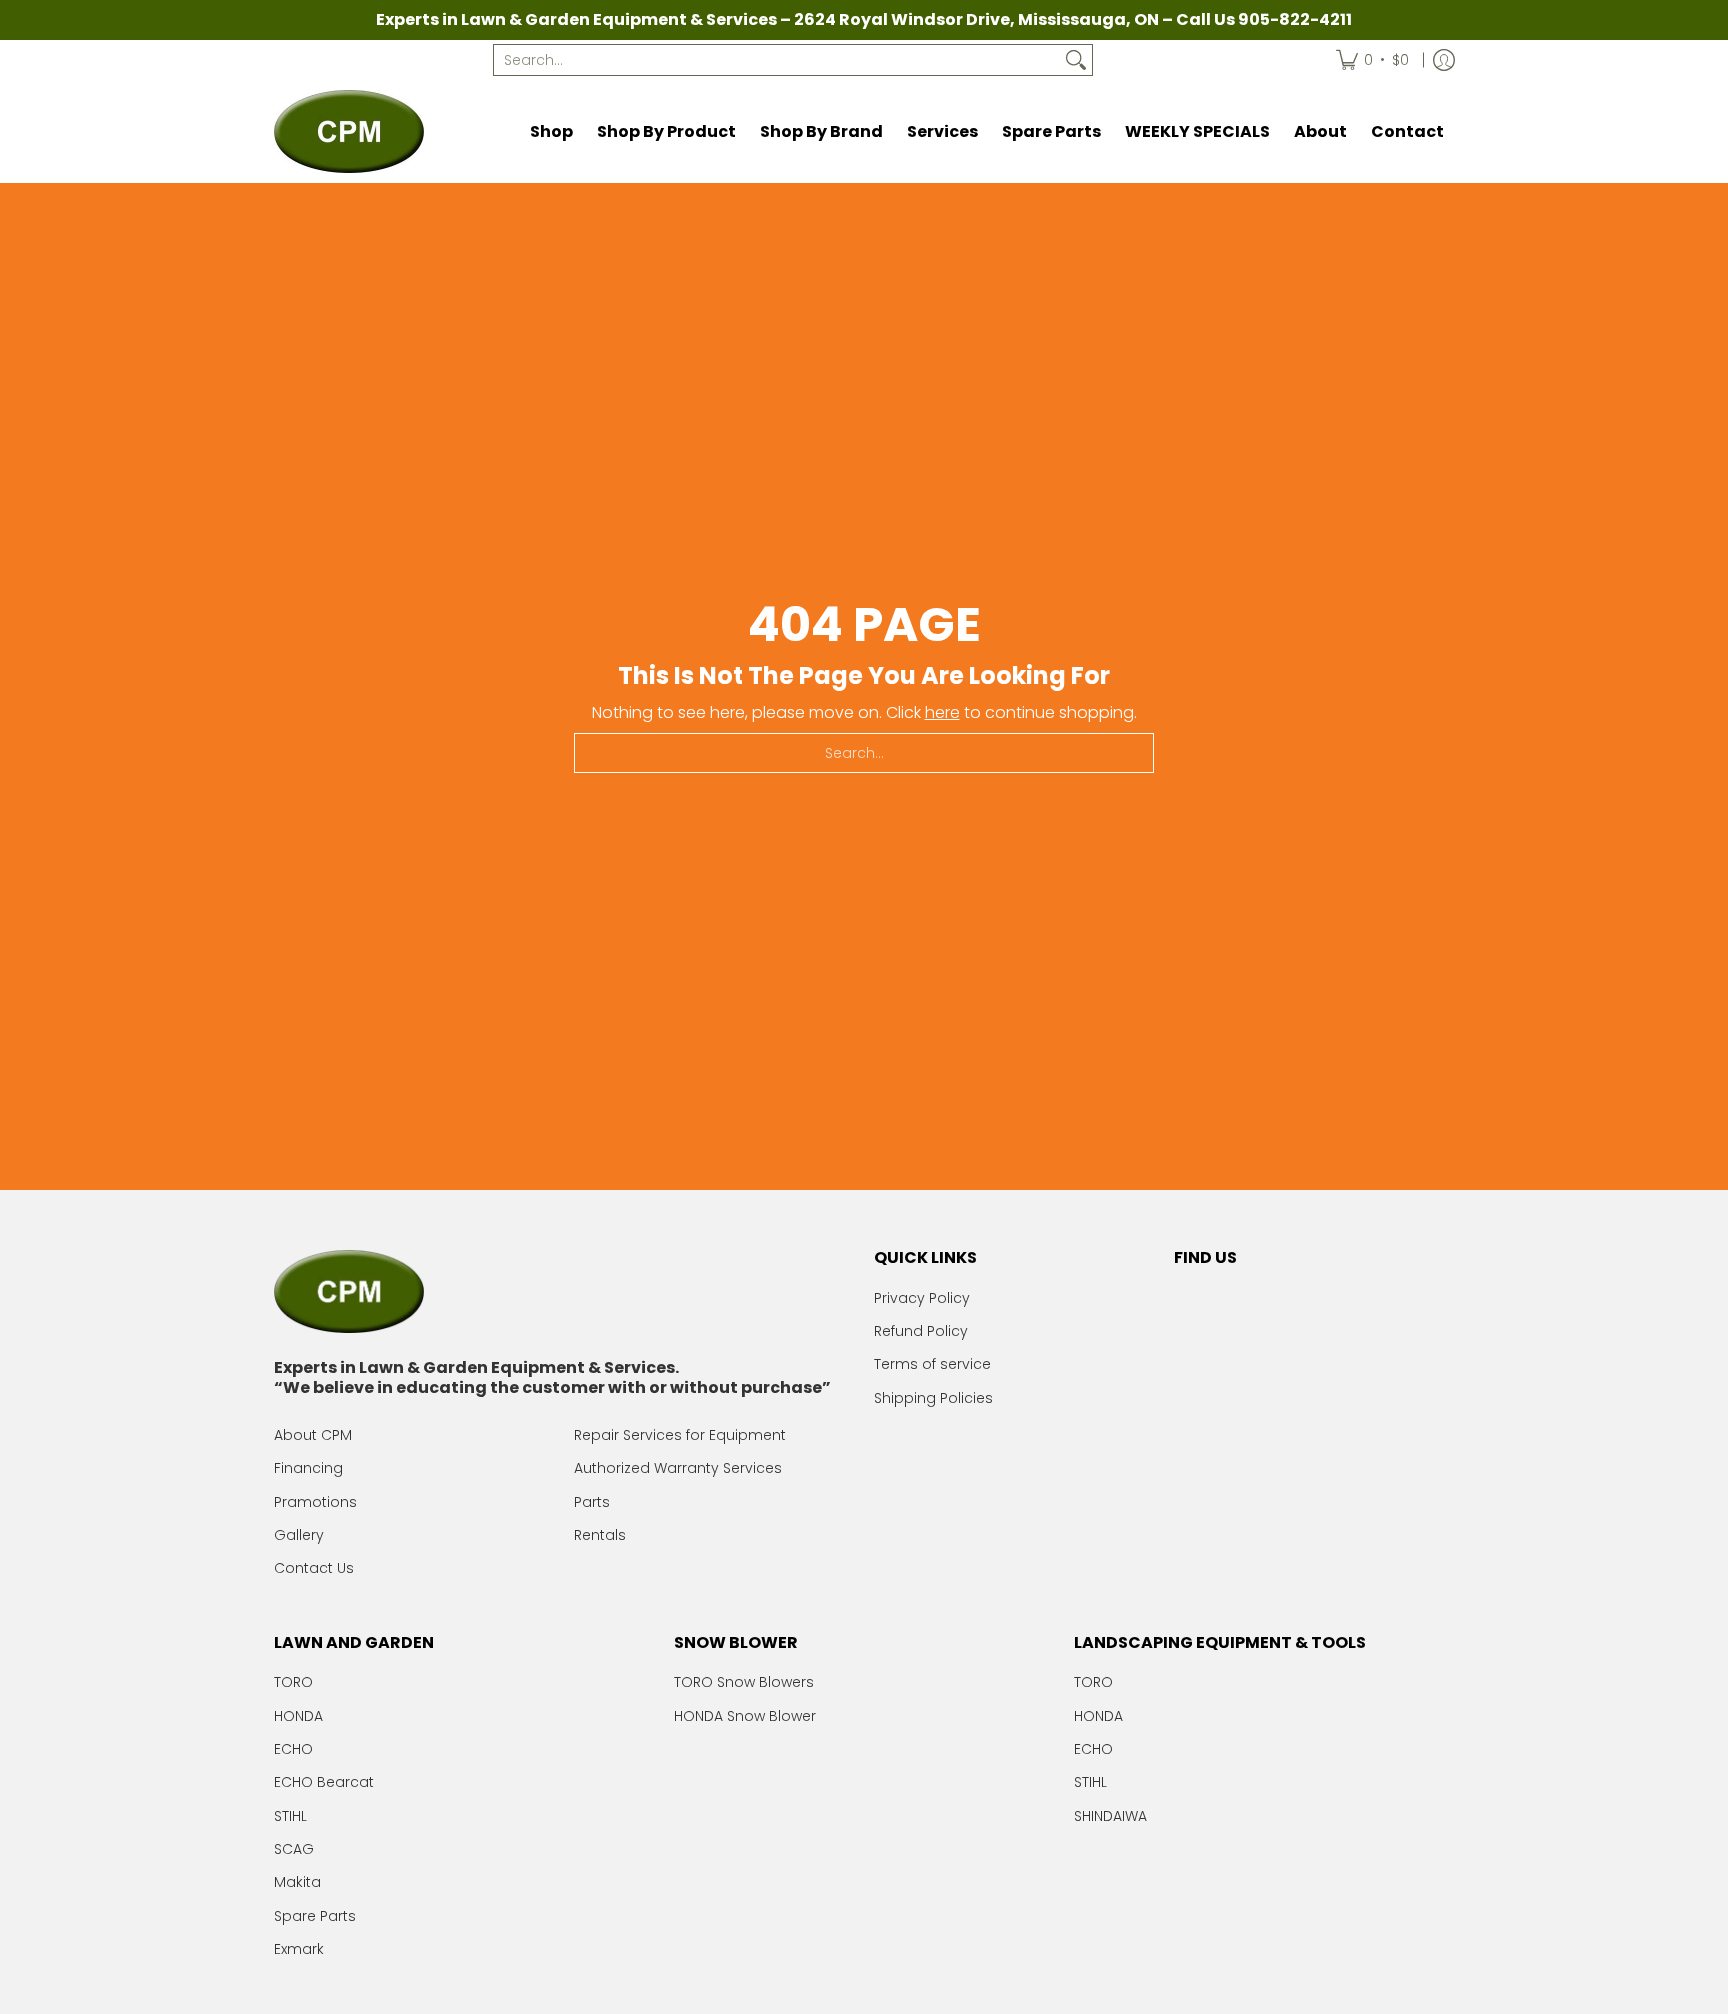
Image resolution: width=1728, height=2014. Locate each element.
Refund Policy (921, 1331)
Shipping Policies (933, 1398)
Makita (297, 1882)
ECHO (293, 1749)
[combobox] (777, 60)
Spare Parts (315, 1916)
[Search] (1076, 60)
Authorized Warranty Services (678, 1468)
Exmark (299, 1949)
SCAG (294, 1849)
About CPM (313, 1435)
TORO (293, 1682)
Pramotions (315, 1502)
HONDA (298, 1716)
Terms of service (932, 1364)
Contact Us (314, 1568)
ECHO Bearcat (324, 1782)
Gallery (299, 1535)
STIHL (290, 1816)
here (942, 712)
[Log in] (1444, 60)
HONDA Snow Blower (745, 1716)
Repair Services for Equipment (680, 1435)
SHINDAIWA (1110, 1816)
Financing (308, 1468)
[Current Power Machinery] (349, 131)
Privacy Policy (922, 1298)
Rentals (600, 1535)
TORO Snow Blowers (744, 1682)
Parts (592, 1502)
